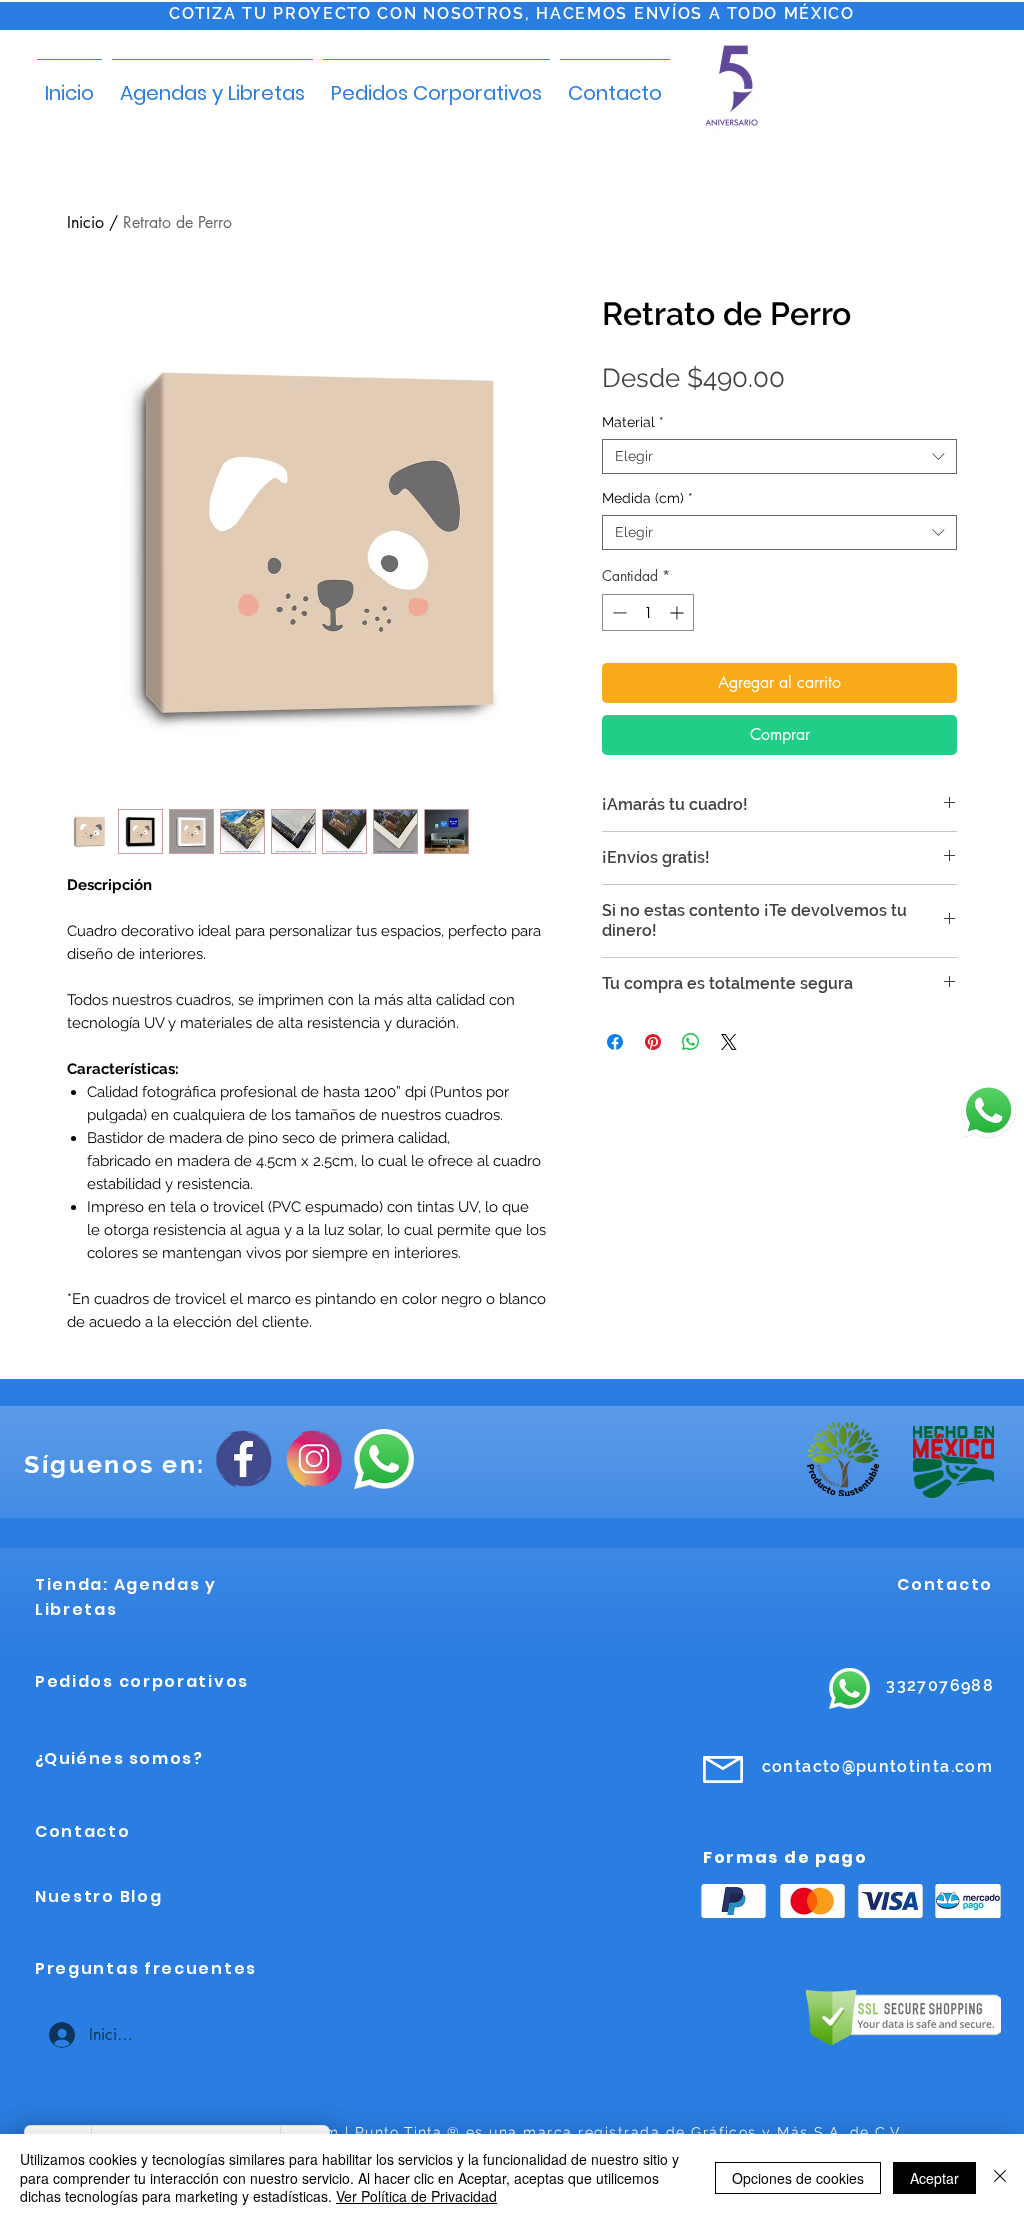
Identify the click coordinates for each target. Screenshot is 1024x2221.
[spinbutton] (648, 612)
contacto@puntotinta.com (877, 1766)
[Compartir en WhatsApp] (691, 1042)
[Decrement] (617, 612)
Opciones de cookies (798, 2178)
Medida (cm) (647, 498)
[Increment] (678, 612)
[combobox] (779, 456)
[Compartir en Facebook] (615, 1042)
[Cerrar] (1000, 2177)
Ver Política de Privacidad (416, 2196)
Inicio (85, 222)
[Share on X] (729, 1042)
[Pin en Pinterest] (653, 1042)
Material (633, 422)
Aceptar (934, 2178)
